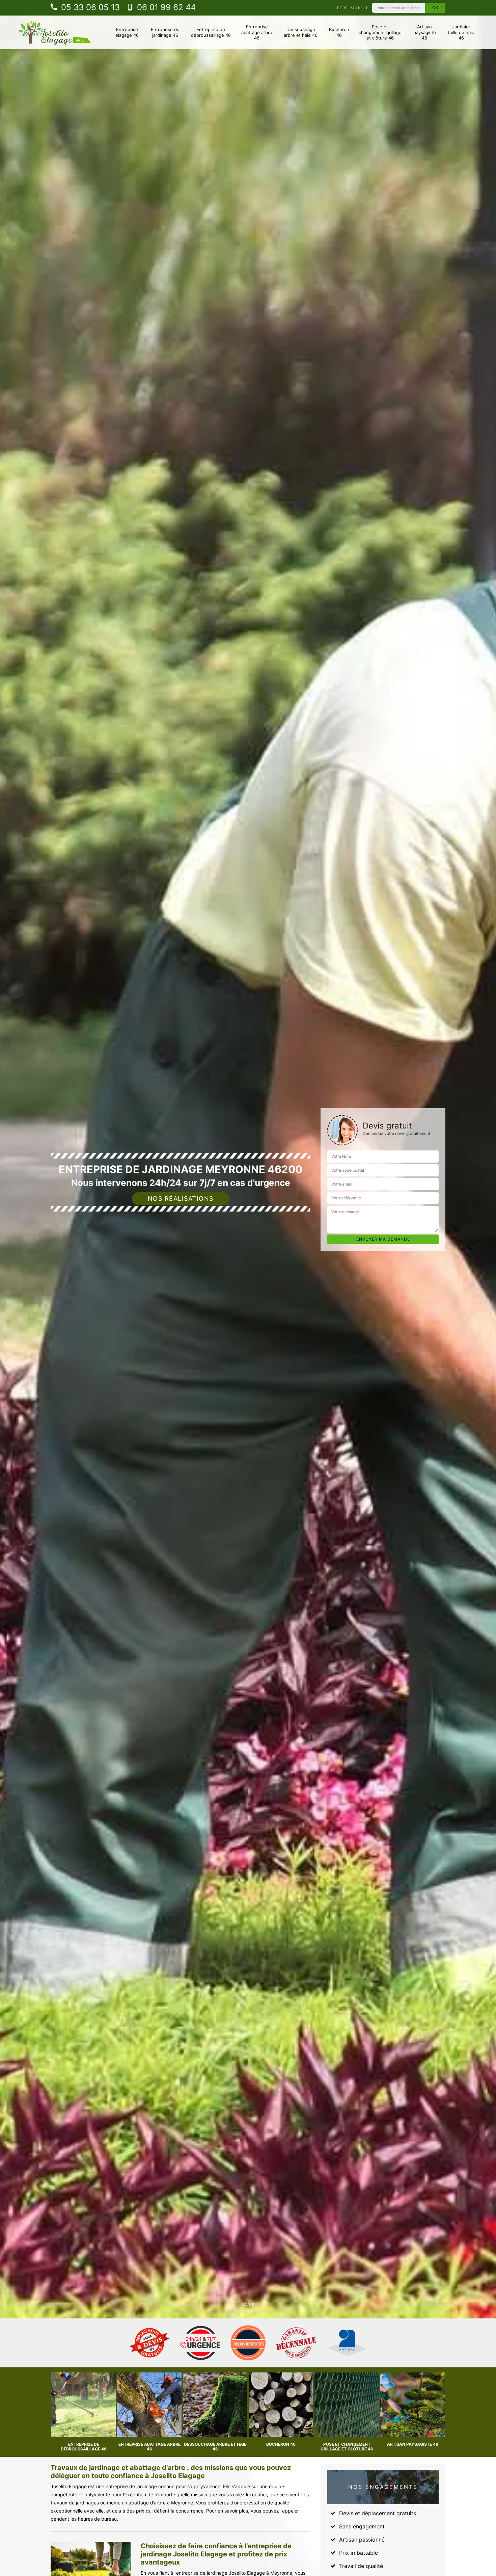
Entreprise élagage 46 (127, 32)
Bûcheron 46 (339, 32)
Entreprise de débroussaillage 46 (211, 32)
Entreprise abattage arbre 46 (257, 32)
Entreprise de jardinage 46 (165, 32)
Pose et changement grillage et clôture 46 (380, 32)
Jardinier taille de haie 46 (461, 32)
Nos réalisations (181, 1199)
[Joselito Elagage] (55, 32)
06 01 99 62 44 (165, 7)
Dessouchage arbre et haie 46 (301, 32)
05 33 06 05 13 (89, 7)
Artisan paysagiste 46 (425, 32)
